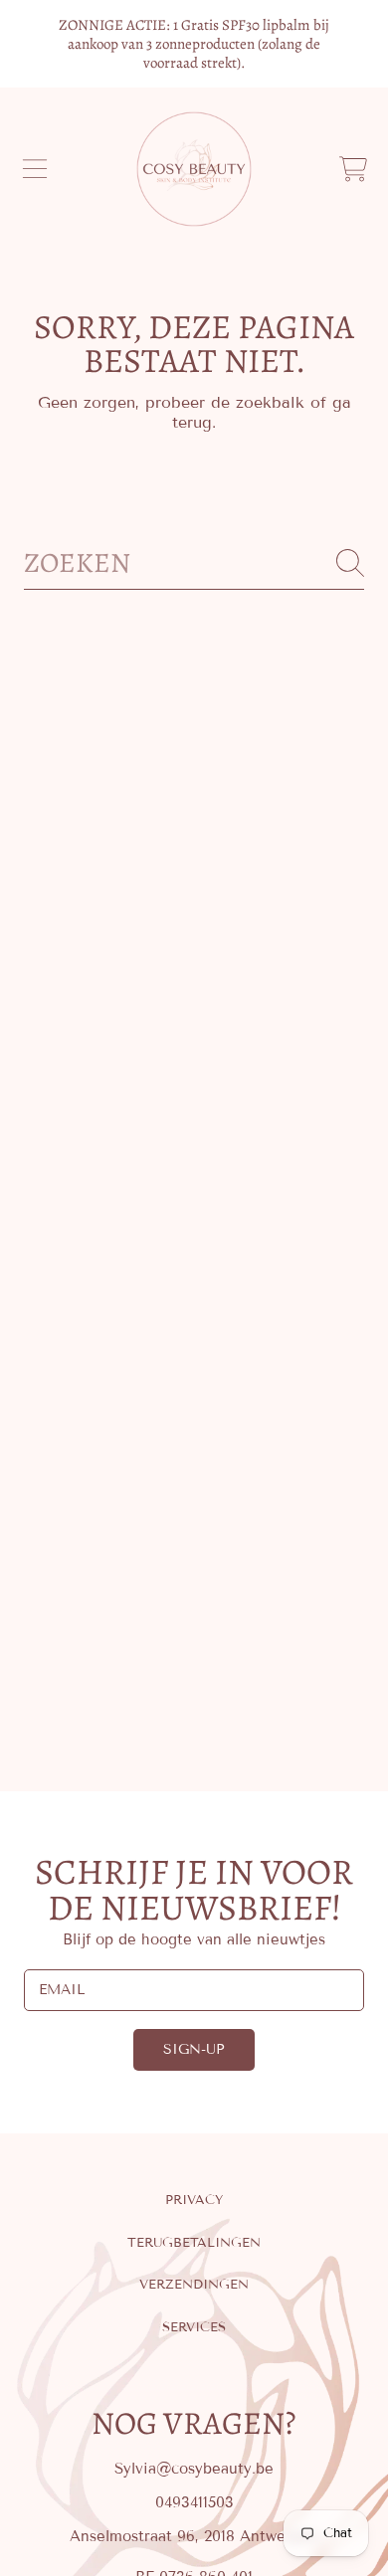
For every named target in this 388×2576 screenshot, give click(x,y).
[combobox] (194, 563)
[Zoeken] (350, 563)
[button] (35, 169)
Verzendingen (194, 2285)
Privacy (194, 2200)
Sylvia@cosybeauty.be (194, 2469)
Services (194, 2327)
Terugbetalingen (194, 2243)
